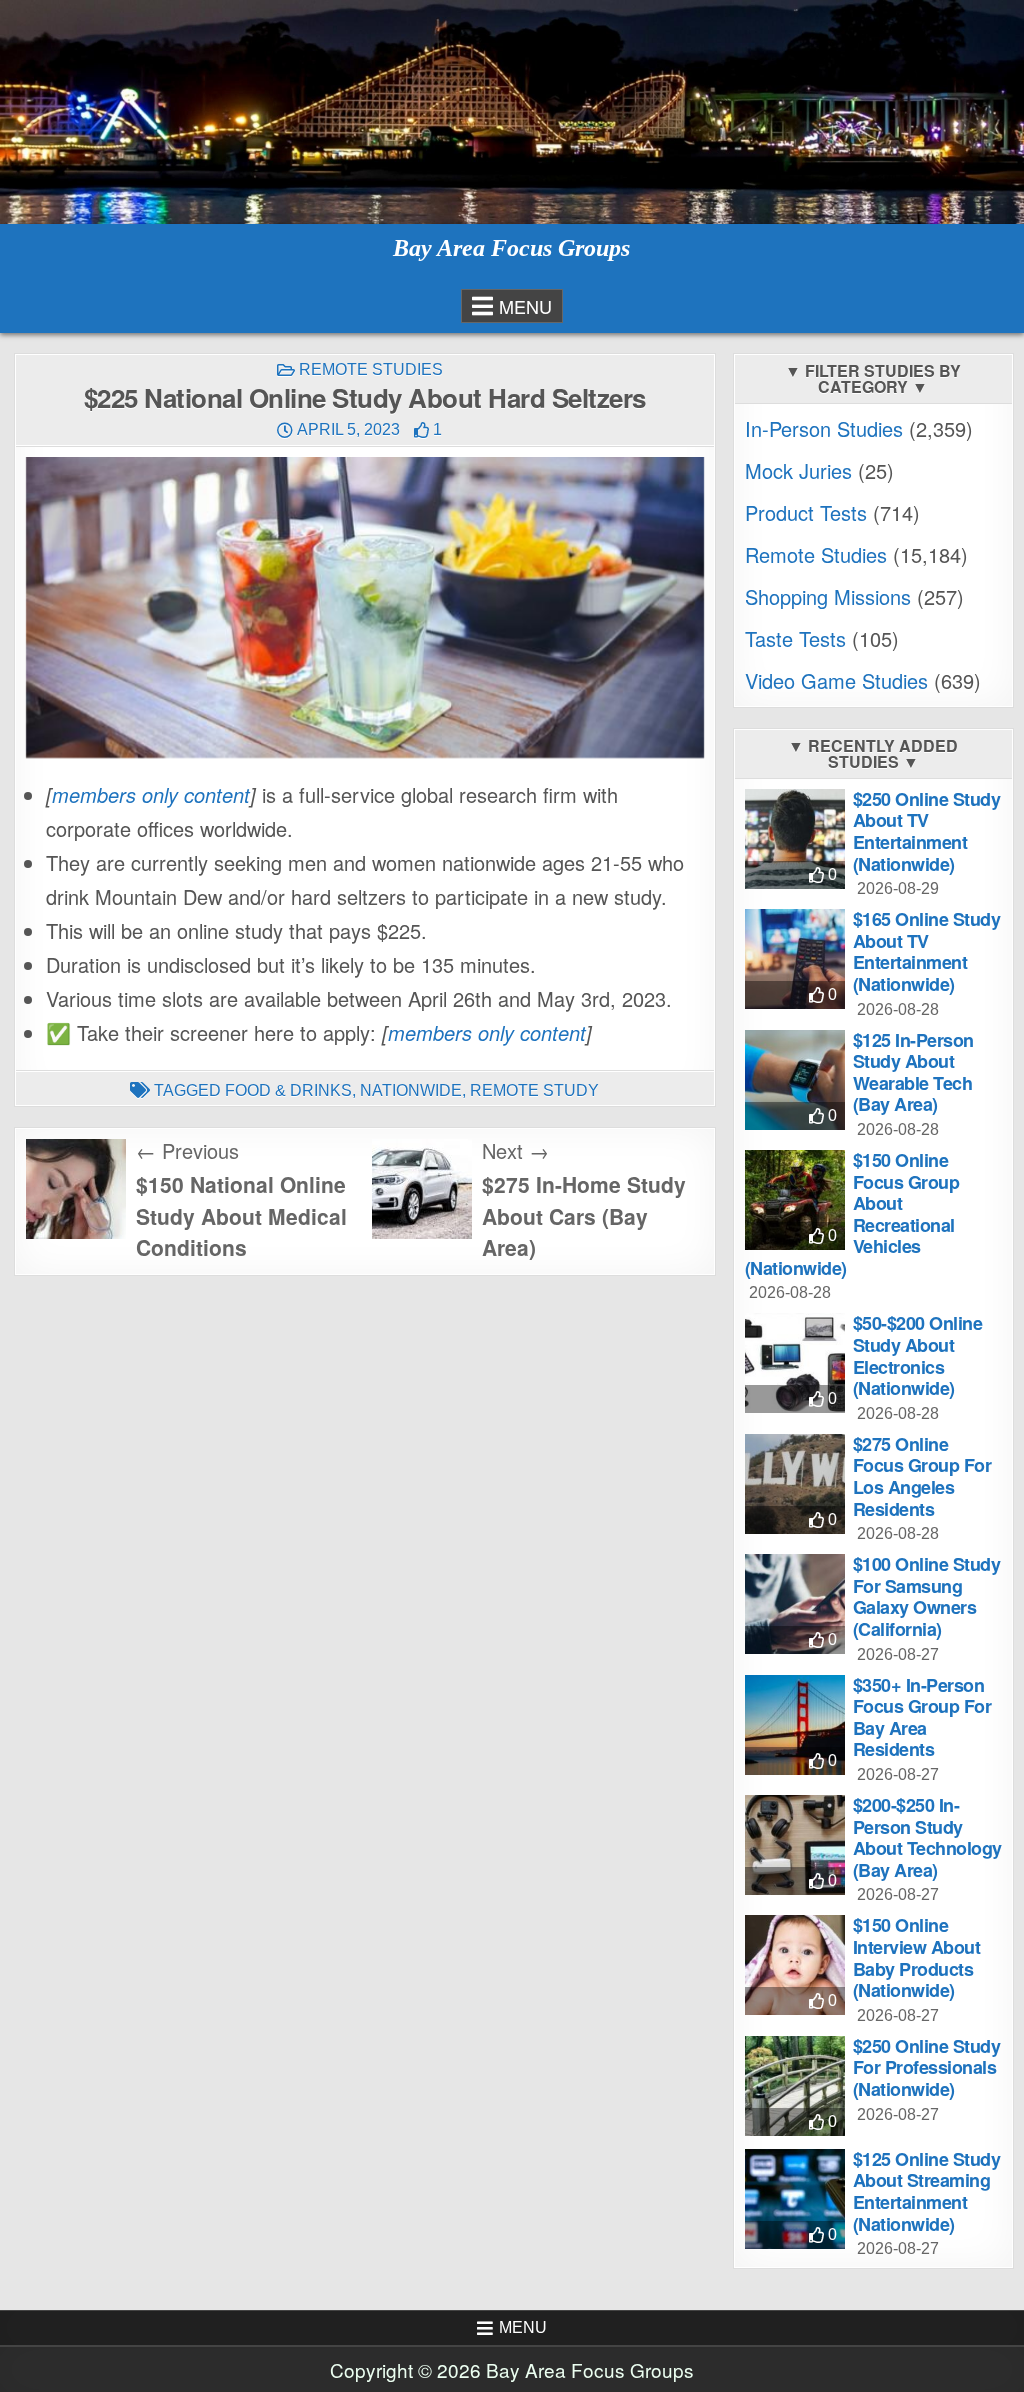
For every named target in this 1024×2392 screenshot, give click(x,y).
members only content (151, 794)
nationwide (411, 1090)
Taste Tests (795, 638)
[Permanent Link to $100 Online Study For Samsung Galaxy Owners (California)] (795, 1604)
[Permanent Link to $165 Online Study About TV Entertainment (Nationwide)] (795, 959)
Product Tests (806, 512)
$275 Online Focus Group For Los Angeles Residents (922, 1476)
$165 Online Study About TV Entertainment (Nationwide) (927, 951)
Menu (525, 306)
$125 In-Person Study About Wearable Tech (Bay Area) (913, 1072)
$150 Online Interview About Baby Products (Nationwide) (917, 1957)
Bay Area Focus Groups (511, 248)
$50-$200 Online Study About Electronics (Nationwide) (918, 1355)
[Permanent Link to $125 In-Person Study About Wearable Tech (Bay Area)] (795, 1080)
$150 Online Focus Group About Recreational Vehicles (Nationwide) (852, 1214)
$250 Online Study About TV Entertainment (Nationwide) (927, 831)
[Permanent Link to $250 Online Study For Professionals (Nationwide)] (795, 2086)
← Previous (187, 1150)
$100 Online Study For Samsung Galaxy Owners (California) (927, 1596)
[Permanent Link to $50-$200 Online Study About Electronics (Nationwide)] (795, 1363)
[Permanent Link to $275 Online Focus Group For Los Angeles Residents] (795, 1484)
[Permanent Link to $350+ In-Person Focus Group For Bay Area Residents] (795, 1725)
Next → (515, 1150)
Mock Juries (798, 470)
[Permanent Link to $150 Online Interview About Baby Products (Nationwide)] (795, 1965)
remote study (534, 1090)
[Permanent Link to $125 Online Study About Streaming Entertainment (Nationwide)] (795, 2199)
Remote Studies (371, 369)
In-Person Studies (824, 428)
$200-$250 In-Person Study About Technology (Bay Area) (927, 1837)
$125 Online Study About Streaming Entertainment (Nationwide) (927, 2191)
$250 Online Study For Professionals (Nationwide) (927, 2067)
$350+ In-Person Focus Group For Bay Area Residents (922, 1717)
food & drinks (288, 1090)
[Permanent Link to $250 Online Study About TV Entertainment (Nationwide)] (795, 839)
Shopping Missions (828, 596)
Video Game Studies (836, 680)
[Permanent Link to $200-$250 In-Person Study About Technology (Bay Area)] (795, 1845)
